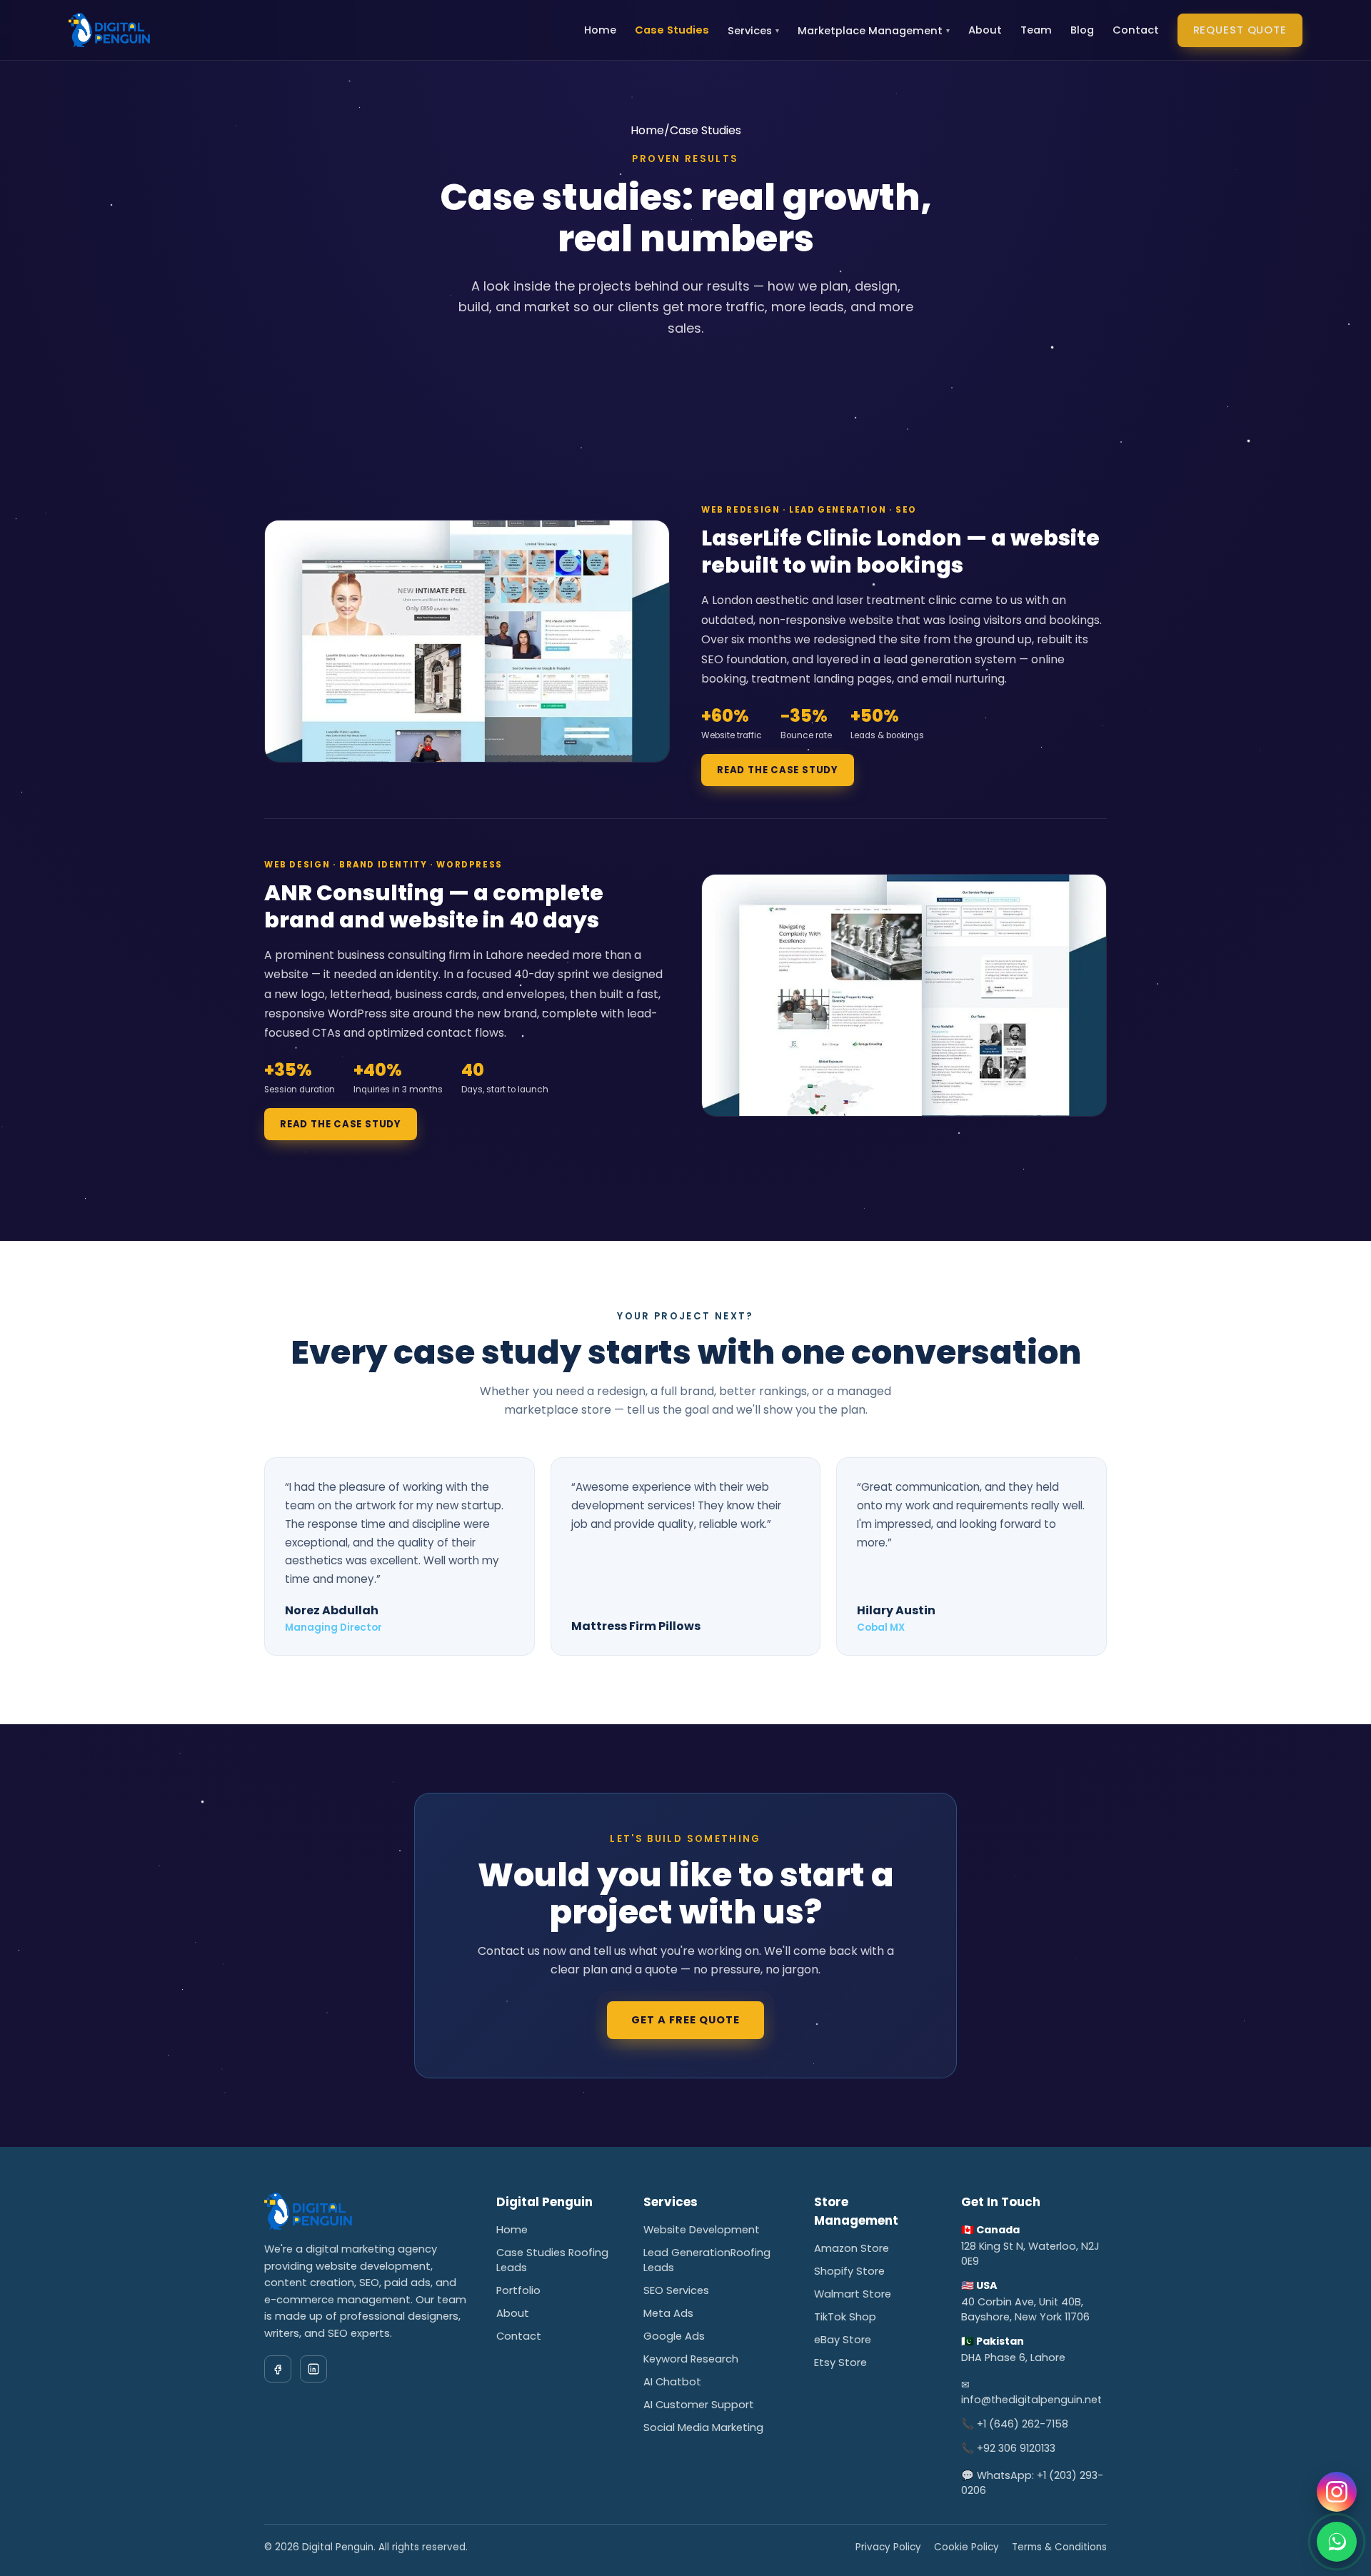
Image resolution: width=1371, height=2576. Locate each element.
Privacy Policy (888, 2547)
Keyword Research (691, 2359)
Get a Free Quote (686, 2020)
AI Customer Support (699, 2405)
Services (753, 31)
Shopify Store (849, 2271)
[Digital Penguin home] (109, 30)
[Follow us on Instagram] (1337, 2492)
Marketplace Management (874, 31)
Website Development (702, 2230)
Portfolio (518, 2290)
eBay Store (843, 2340)
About (985, 30)
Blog (1082, 30)
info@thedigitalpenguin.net (1031, 2400)
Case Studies (672, 30)
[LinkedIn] (313, 2369)
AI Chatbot (672, 2382)
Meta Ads (668, 2313)
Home (600, 30)
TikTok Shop (845, 2317)
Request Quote (1240, 30)
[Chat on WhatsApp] (1337, 2542)
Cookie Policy (966, 2547)
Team (1036, 30)
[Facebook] (278, 2369)
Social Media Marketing (703, 2427)
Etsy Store (840, 2363)
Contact (1136, 30)
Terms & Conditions (1059, 2547)
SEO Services (676, 2290)
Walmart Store (853, 2294)
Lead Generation (687, 2253)
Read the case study (778, 770)
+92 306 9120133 (1016, 2448)
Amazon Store (852, 2248)
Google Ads (674, 2336)
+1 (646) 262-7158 (1023, 2424)
